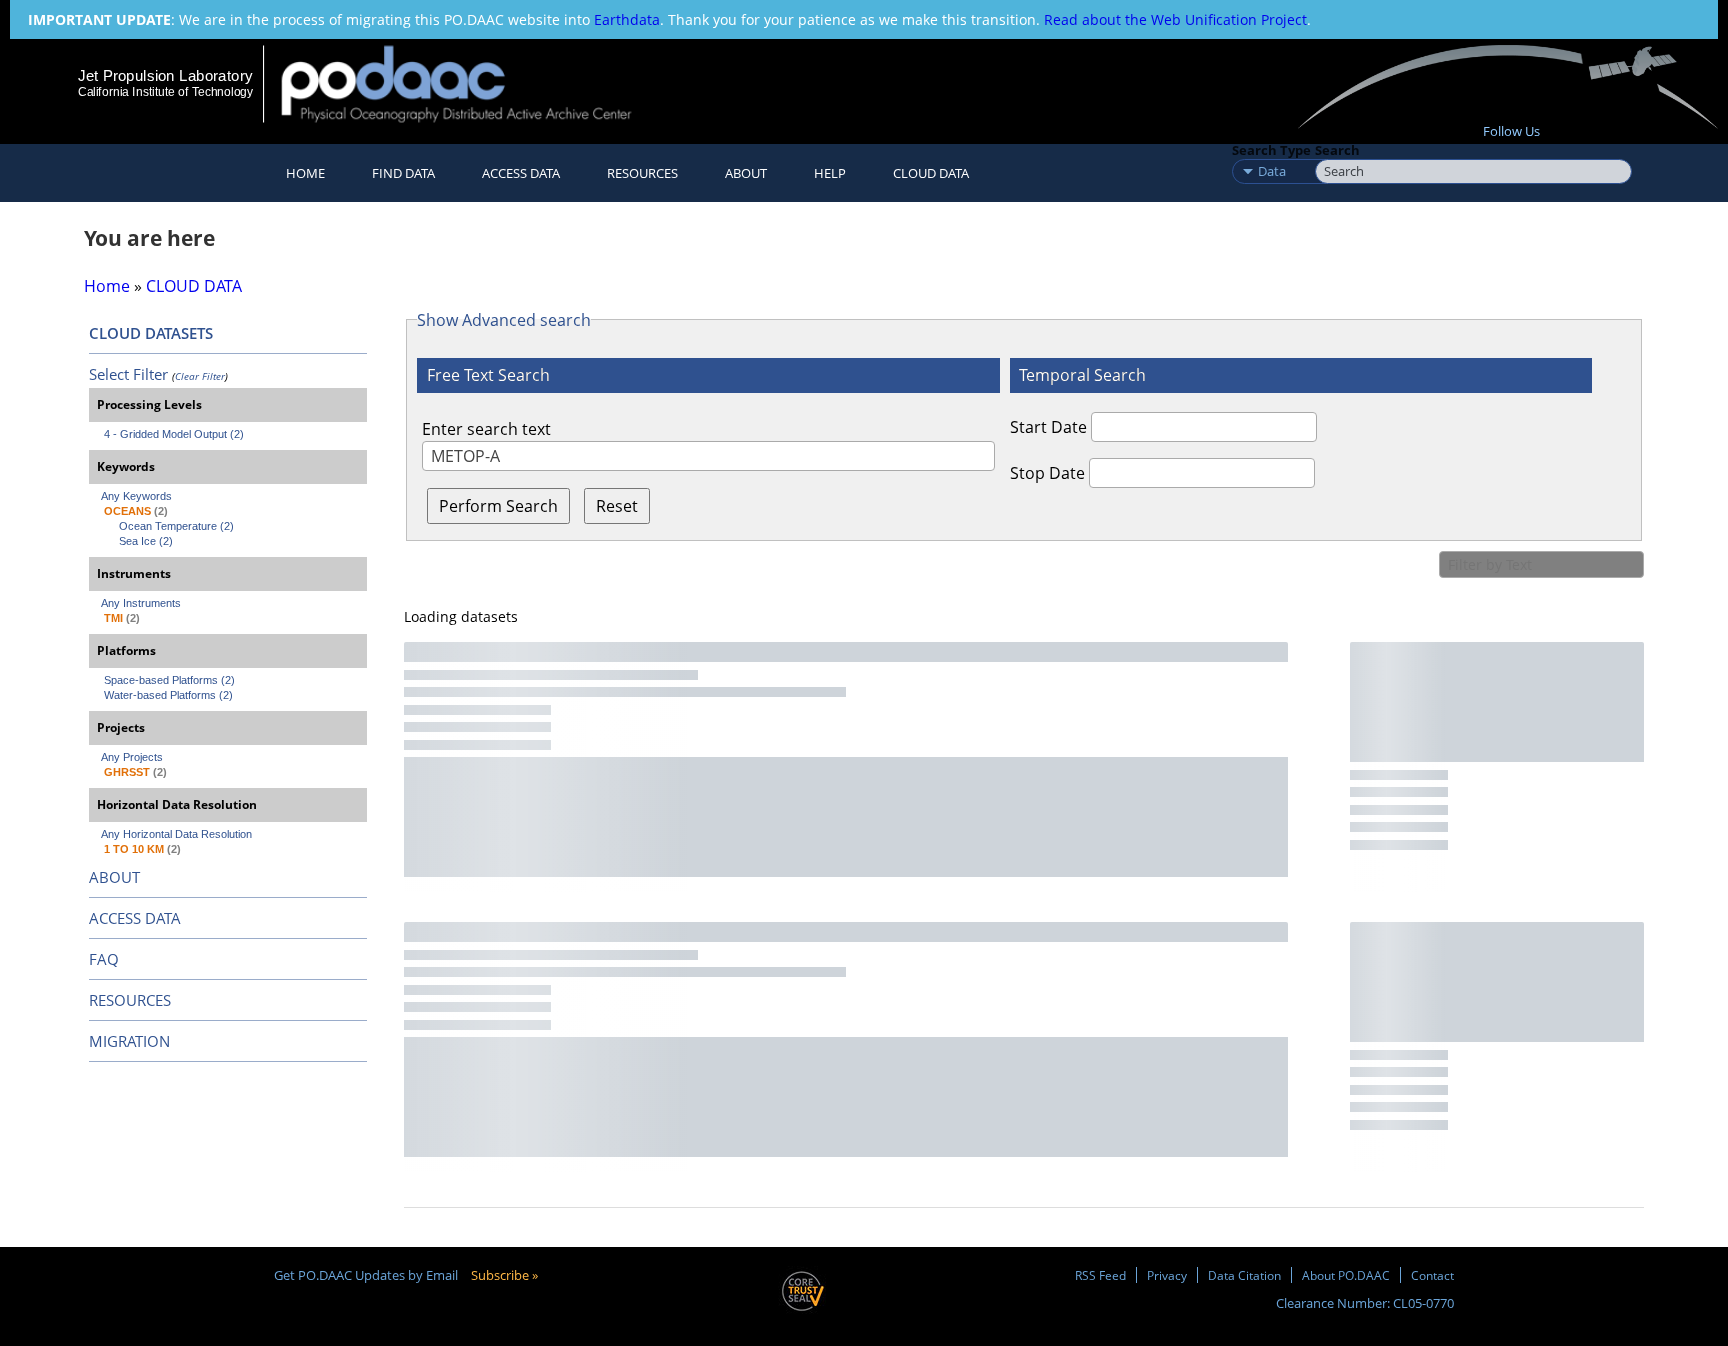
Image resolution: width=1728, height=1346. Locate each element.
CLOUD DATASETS (151, 333)
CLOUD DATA (931, 173)
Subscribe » (504, 1275)
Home (305, 173)
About (746, 173)
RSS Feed (1100, 1275)
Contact (1432, 1275)
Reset (617, 506)
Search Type (1271, 150)
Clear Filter (200, 376)
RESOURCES (642, 173)
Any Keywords (136, 496)
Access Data (521, 173)
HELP (830, 173)
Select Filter (128, 374)
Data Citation (1244, 1275)
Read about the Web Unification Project (1175, 19)
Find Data (403, 173)
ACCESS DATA (135, 918)
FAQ (104, 959)
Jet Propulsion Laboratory (165, 75)
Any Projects (132, 757)
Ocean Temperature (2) (176, 526)
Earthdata (627, 19)
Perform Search (498, 506)
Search (1337, 150)
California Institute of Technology (165, 92)
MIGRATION (129, 1041)
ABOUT (114, 877)
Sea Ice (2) (146, 541)
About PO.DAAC (1346, 1275)
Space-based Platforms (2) (169, 680)
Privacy (1167, 1275)
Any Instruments (141, 603)
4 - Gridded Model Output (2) (174, 434)
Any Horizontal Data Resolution (176, 834)
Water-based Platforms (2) (168, 695)
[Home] (473, 83)
